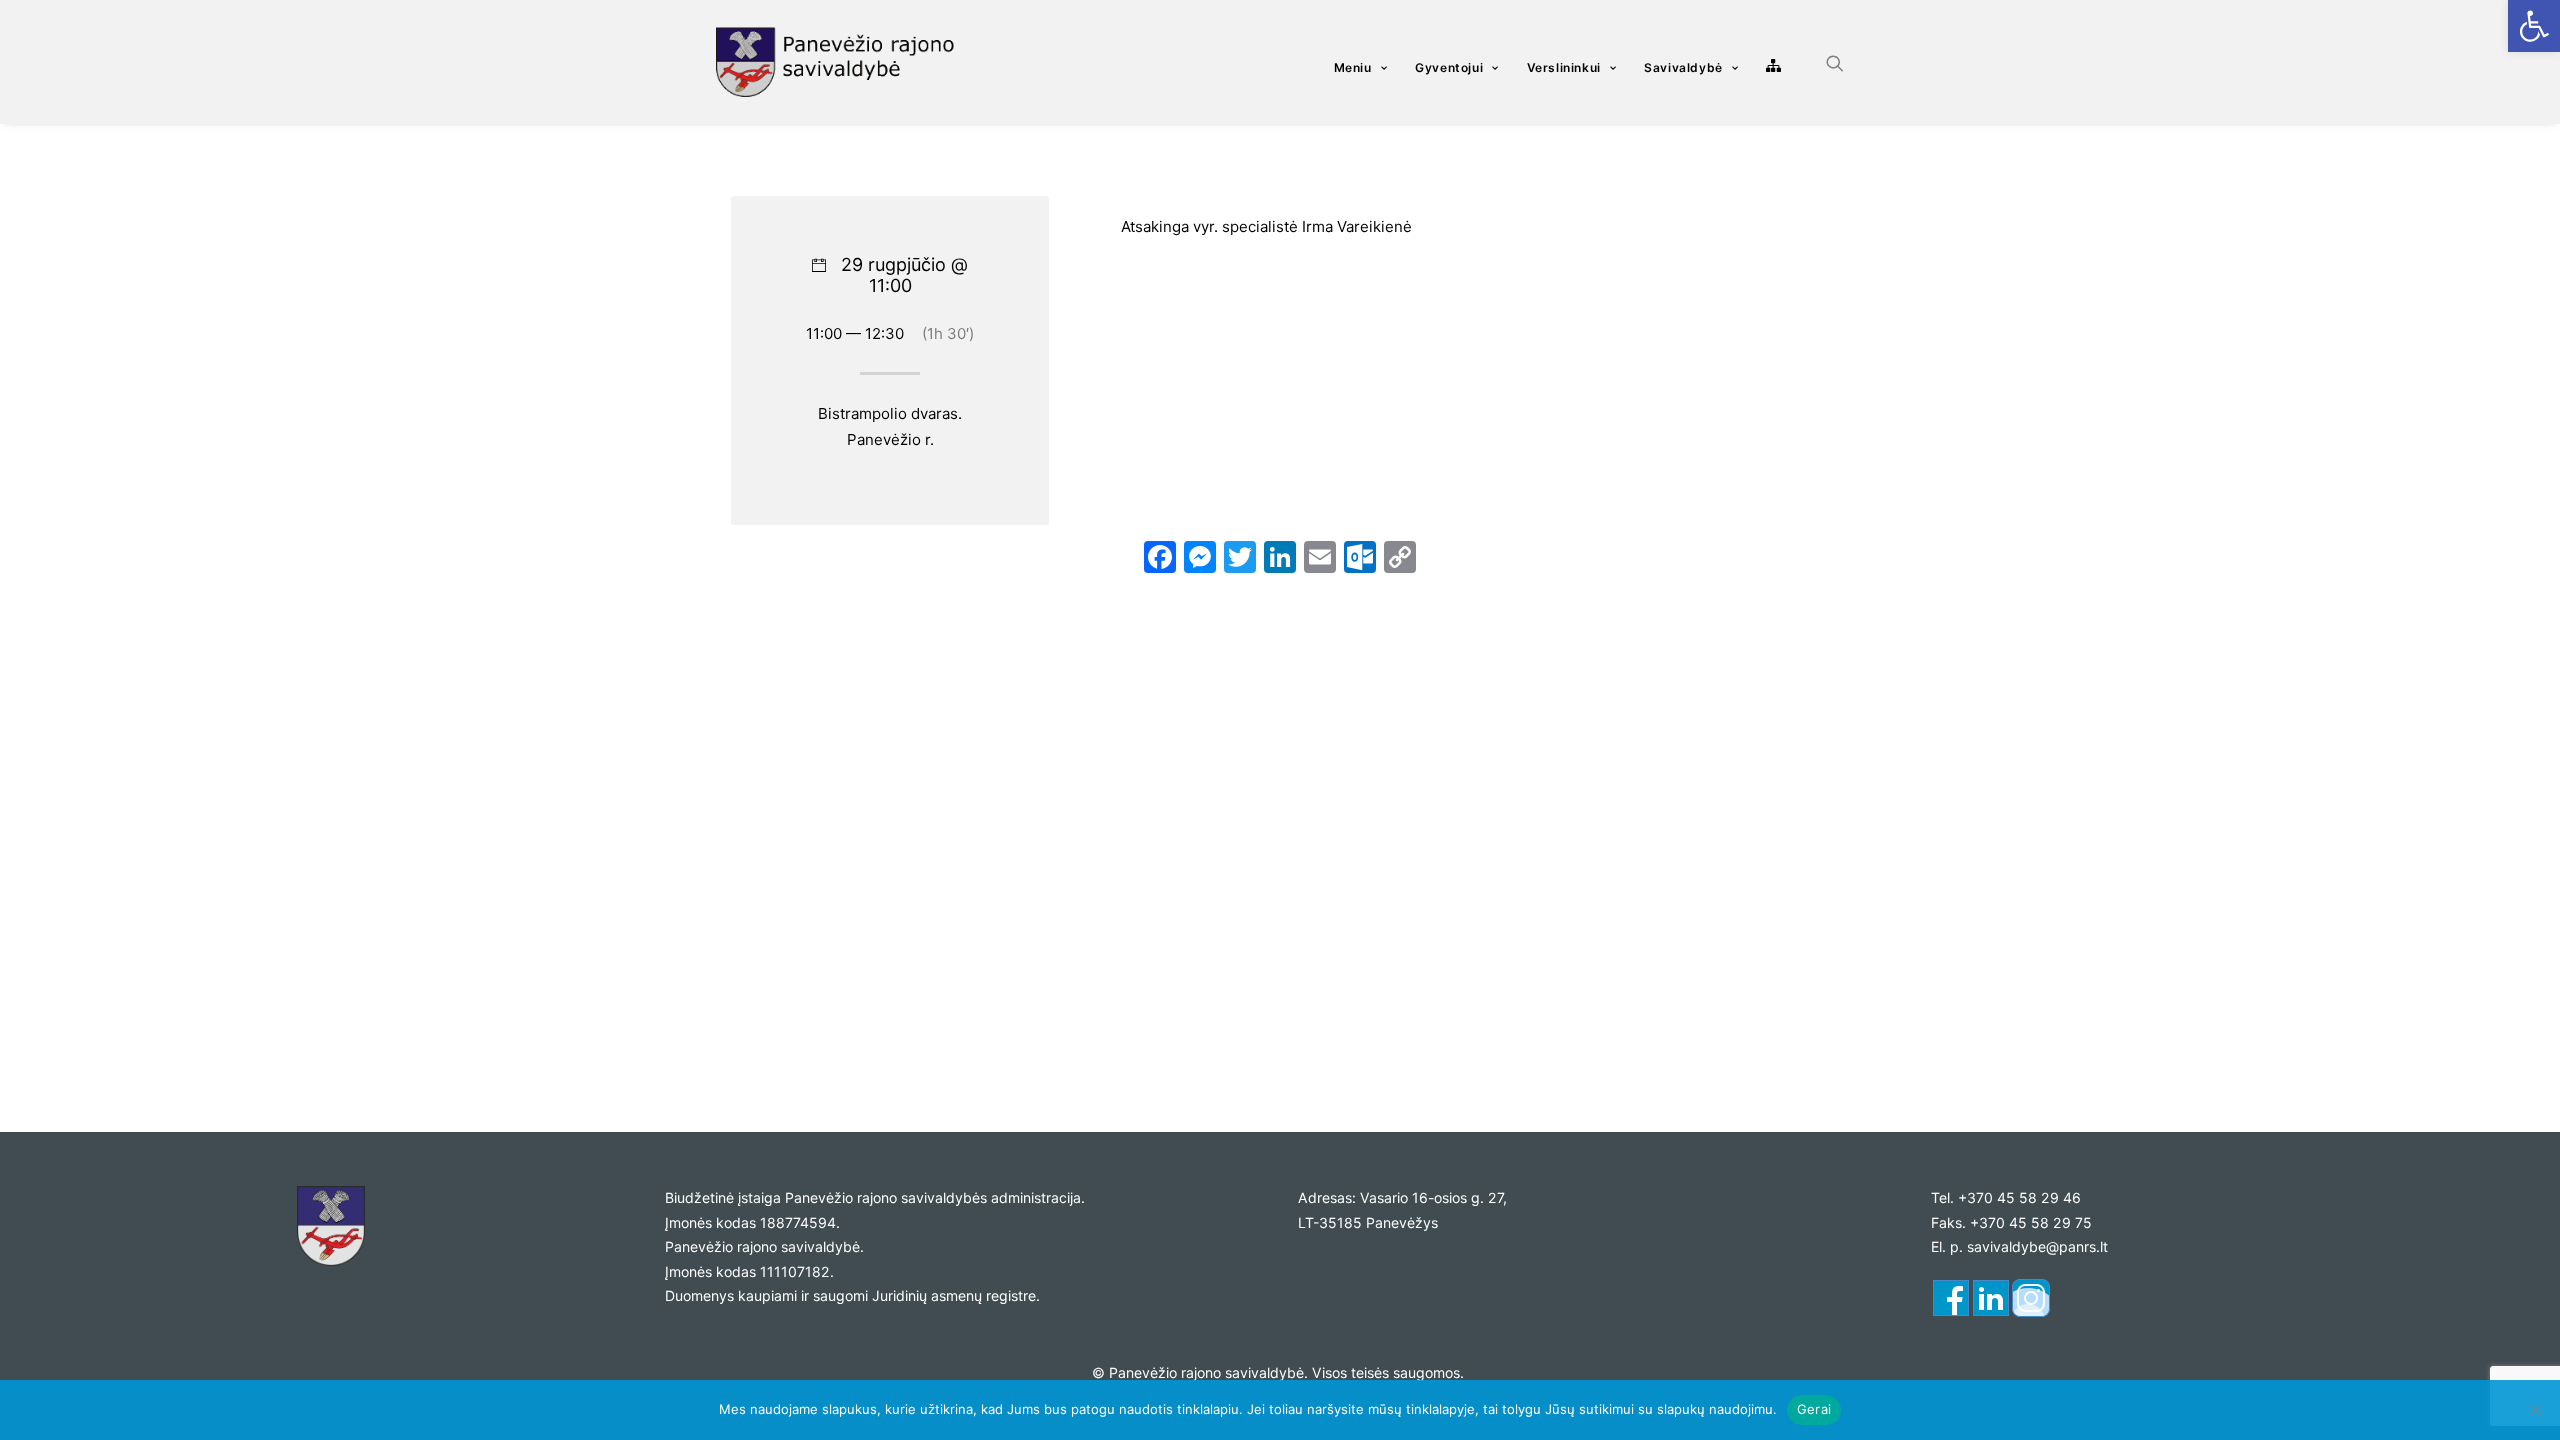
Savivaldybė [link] (1683, 67)
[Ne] (2535, 1410)
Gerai (1814, 1409)
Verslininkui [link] (1564, 67)
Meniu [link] (1353, 67)
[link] (2534, 26)
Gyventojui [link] (1449, 67)
